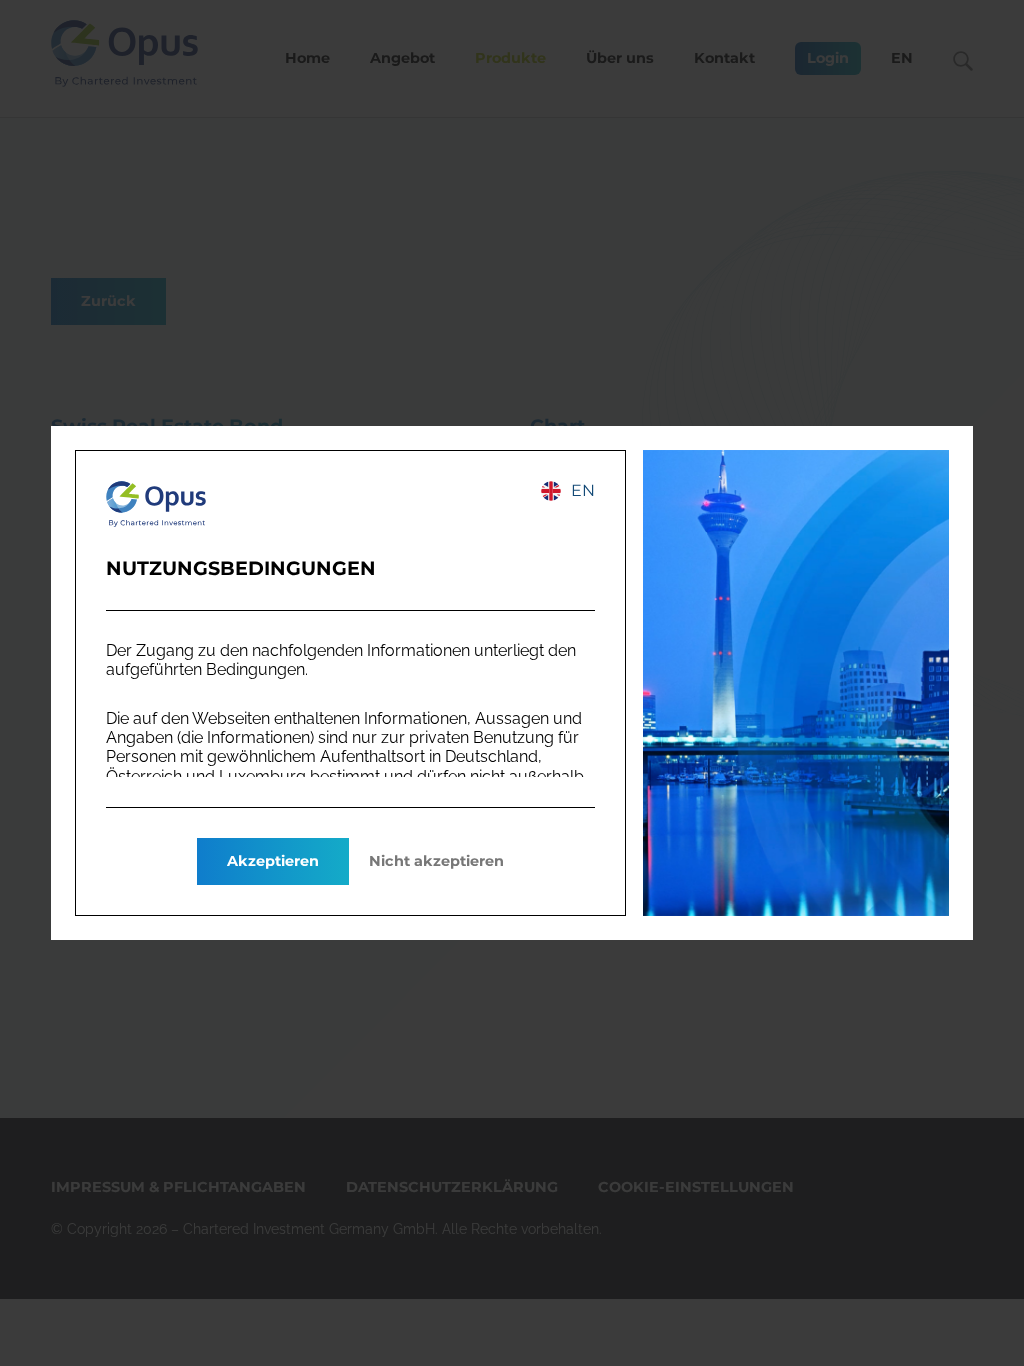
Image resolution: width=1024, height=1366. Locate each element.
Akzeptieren (273, 861)
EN (583, 490)
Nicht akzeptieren (436, 861)
